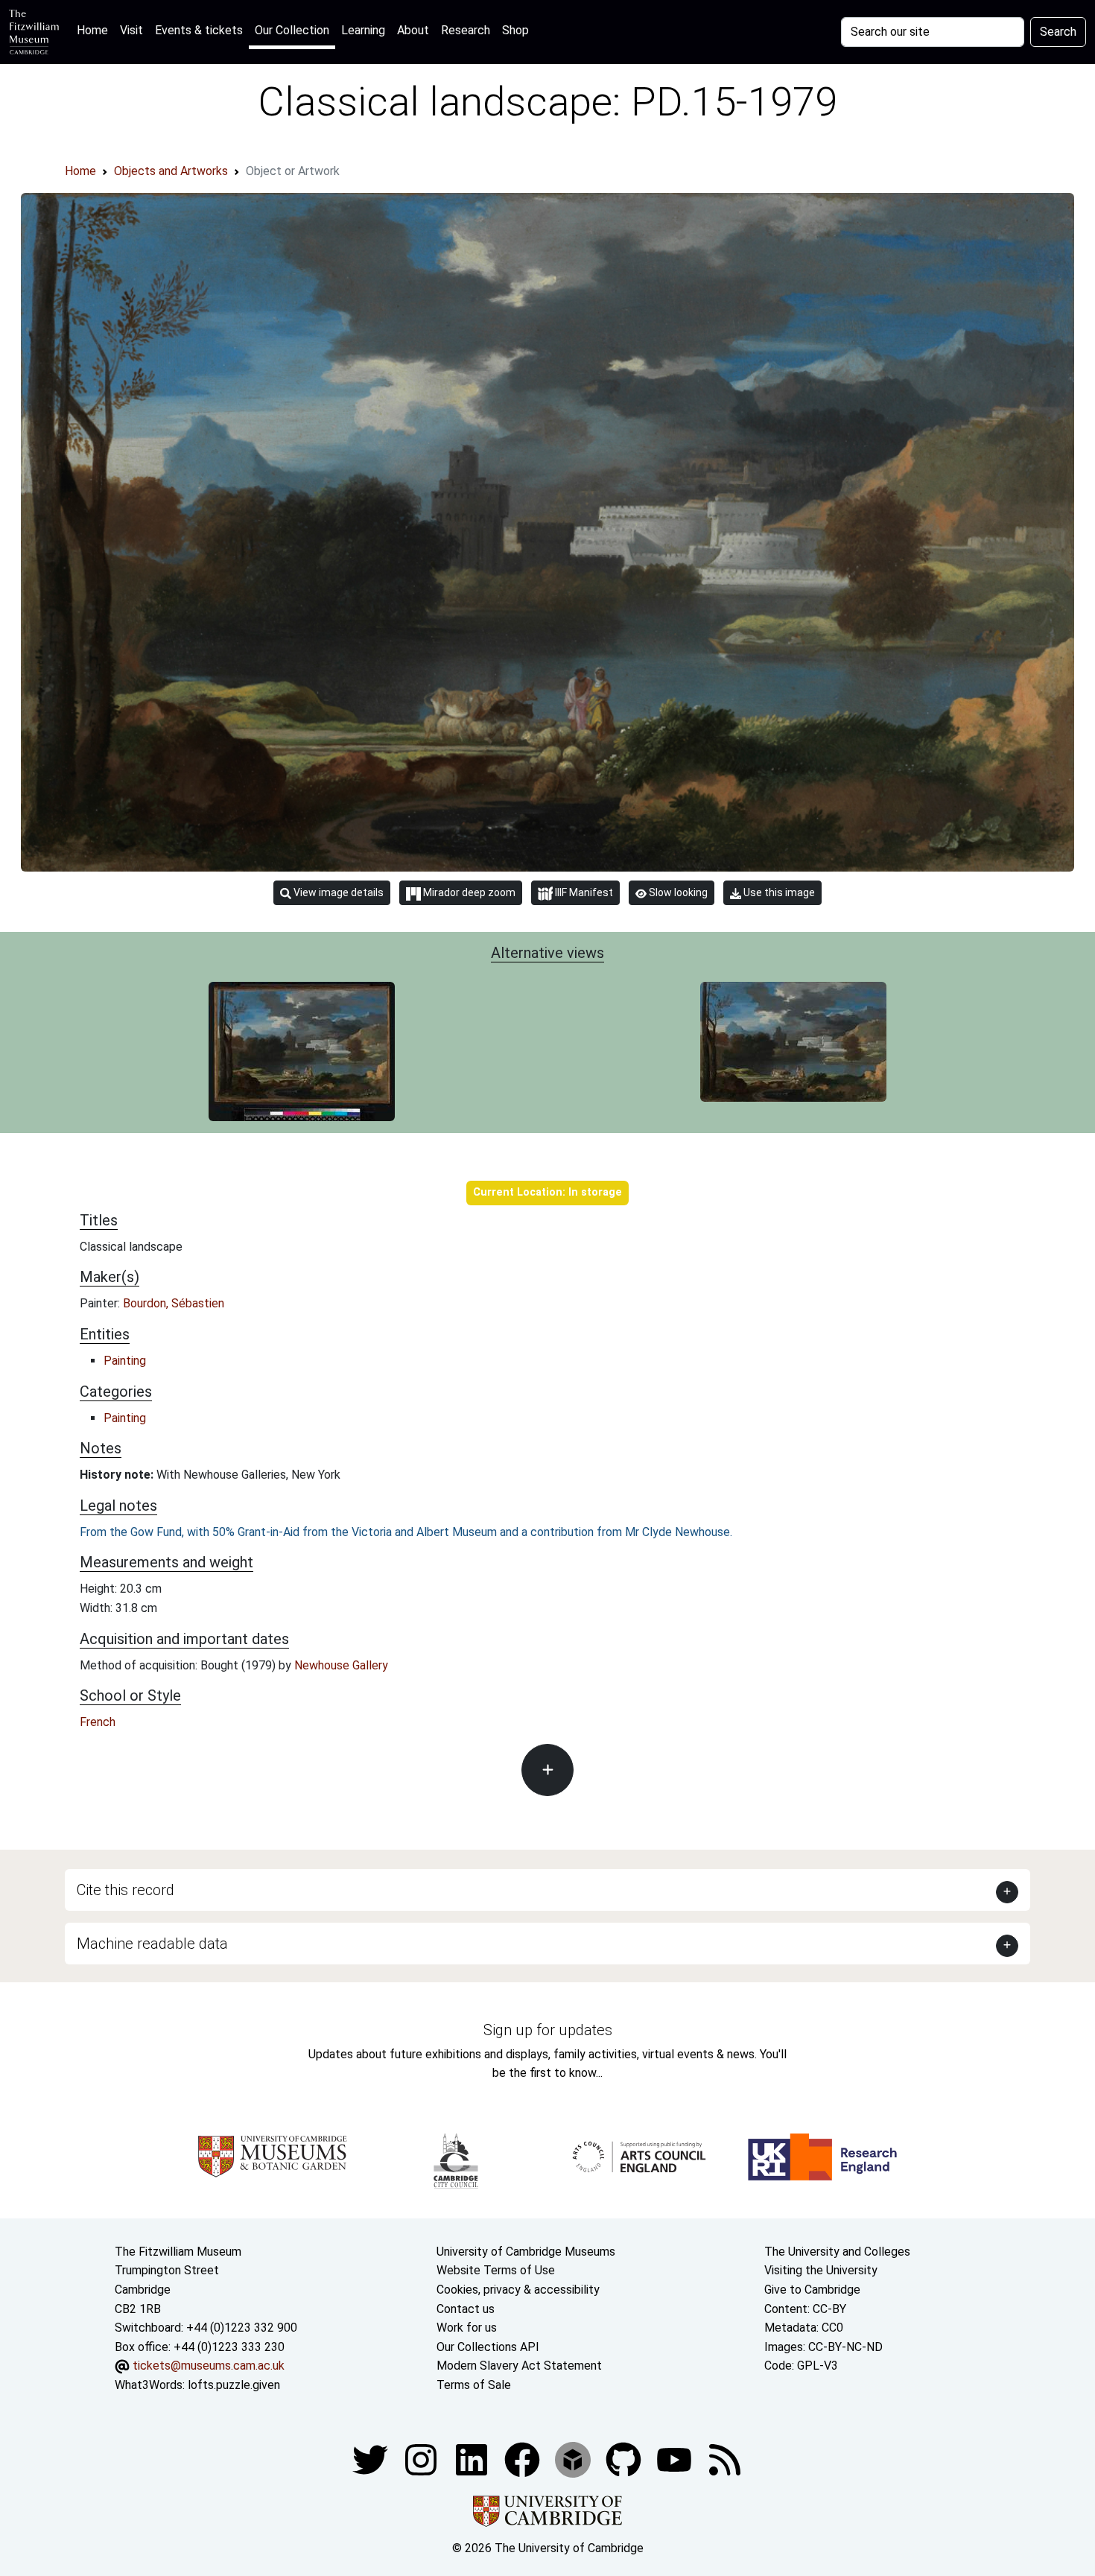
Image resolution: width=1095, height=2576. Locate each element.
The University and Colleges (837, 2252)
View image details (337, 892)
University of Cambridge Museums (526, 2252)
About (413, 30)
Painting (125, 1361)
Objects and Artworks (171, 171)
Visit (131, 30)
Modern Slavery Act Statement (519, 2366)
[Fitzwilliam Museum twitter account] (372, 2459)
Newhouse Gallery (341, 1665)
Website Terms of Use (496, 2270)
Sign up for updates (548, 2030)
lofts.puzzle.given (234, 2385)
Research (466, 30)
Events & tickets (199, 30)
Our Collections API (488, 2347)
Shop (515, 30)
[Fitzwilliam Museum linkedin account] (524, 2459)
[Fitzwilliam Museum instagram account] (422, 2459)
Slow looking (677, 892)
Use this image (778, 892)
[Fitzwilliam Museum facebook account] (473, 2459)
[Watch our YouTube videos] (676, 2459)
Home (95, 30)
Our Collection (292, 30)
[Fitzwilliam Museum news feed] (725, 2459)
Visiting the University (821, 2270)
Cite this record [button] (126, 1890)
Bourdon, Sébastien (174, 1303)
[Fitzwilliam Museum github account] (625, 2459)
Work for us (467, 2328)
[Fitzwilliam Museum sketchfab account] (574, 2459)
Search (1058, 32)
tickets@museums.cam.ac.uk (209, 2366)
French (98, 1722)
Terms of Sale (474, 2385)
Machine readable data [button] (152, 1944)
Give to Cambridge (812, 2290)
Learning (363, 30)
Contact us (466, 2309)
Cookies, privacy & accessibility (518, 2290)
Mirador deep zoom (468, 892)
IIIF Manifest (583, 892)
